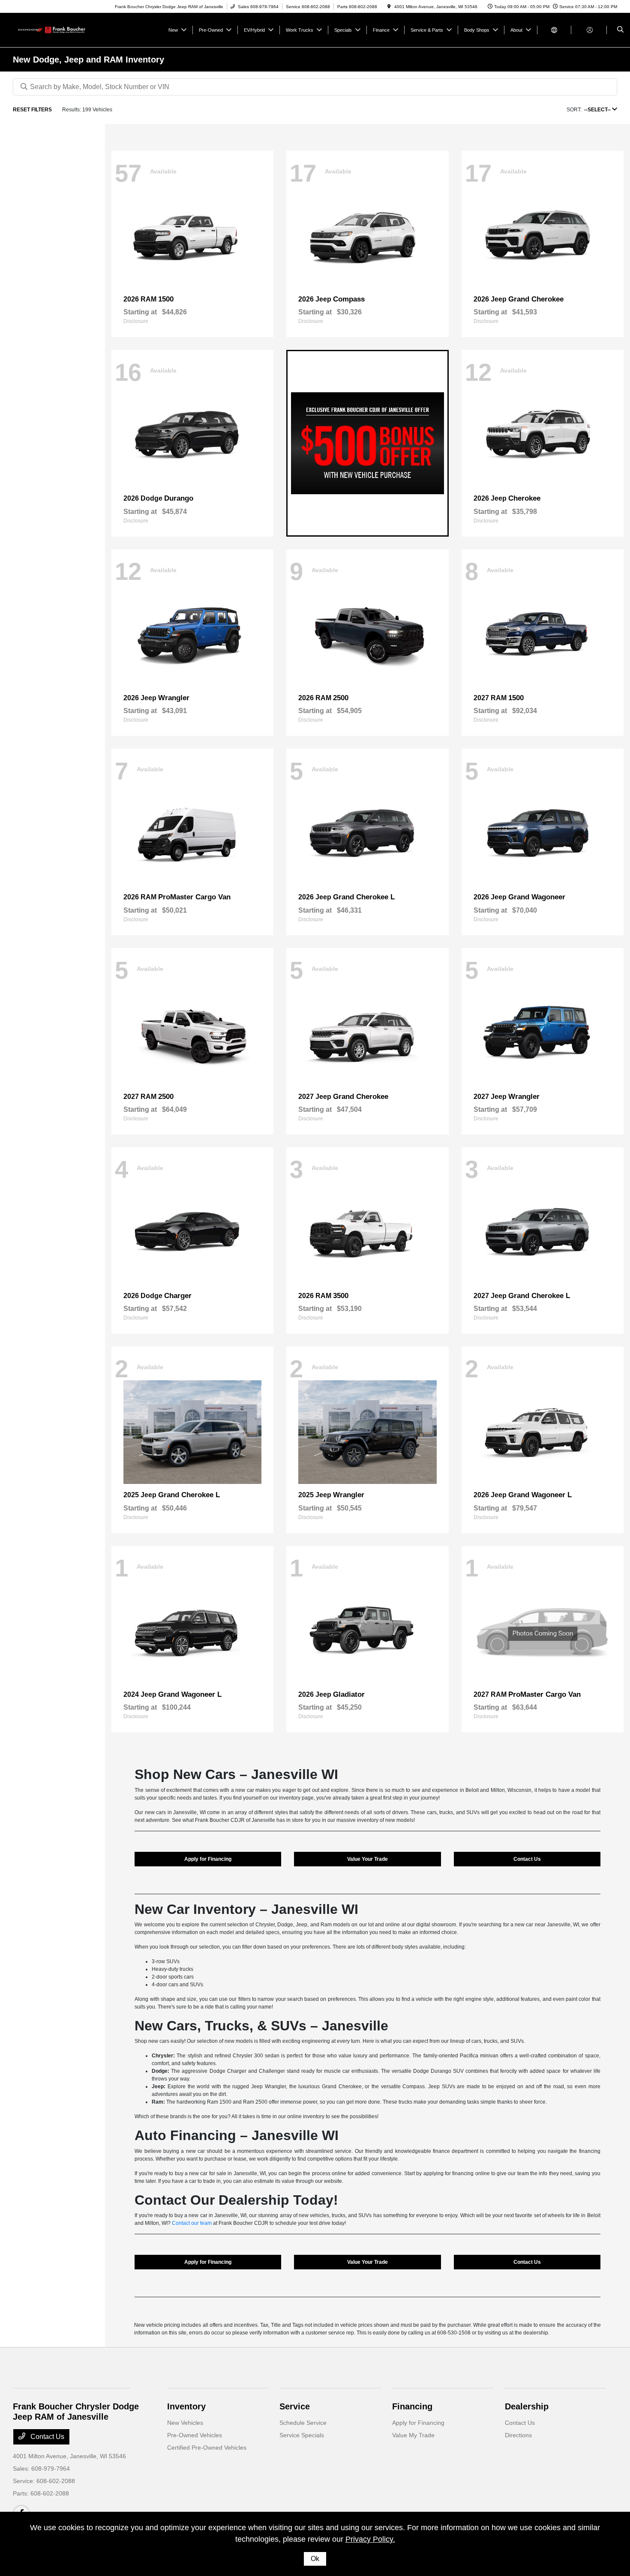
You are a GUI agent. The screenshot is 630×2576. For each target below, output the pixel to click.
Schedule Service (303, 2423)
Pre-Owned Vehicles (195, 2435)
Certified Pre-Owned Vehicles (207, 2448)
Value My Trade (413, 2435)
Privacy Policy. (370, 2539)
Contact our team (192, 2223)
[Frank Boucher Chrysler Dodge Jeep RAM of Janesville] (52, 29)
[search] (620, 30)
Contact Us (527, 1859)
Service (295, 2406)
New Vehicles (185, 2423)
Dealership (527, 2406)
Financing (412, 2406)
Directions (518, 2435)
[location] (389, 7)
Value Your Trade (367, 1859)
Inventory (186, 2406)
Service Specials (302, 2435)
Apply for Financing (208, 1859)
